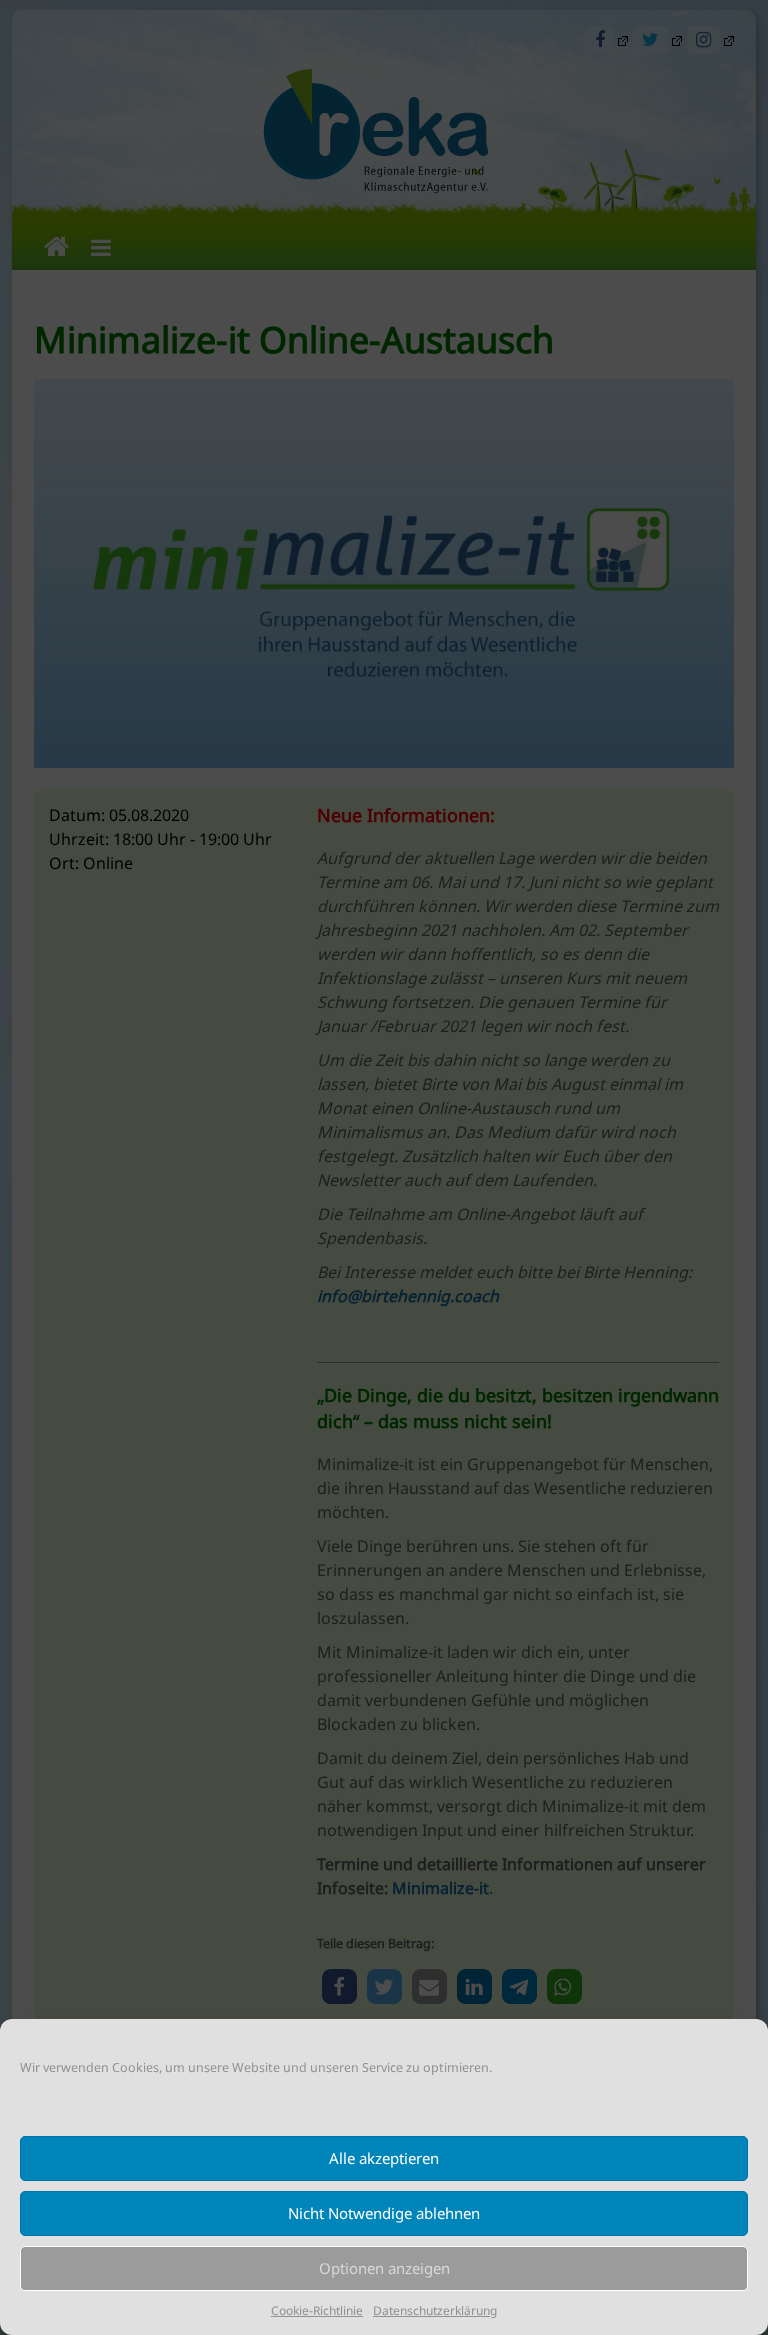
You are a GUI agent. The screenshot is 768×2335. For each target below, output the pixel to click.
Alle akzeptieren (384, 2158)
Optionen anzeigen (384, 2268)
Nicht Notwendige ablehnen (384, 2213)
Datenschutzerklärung (435, 2310)
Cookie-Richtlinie (317, 2310)
